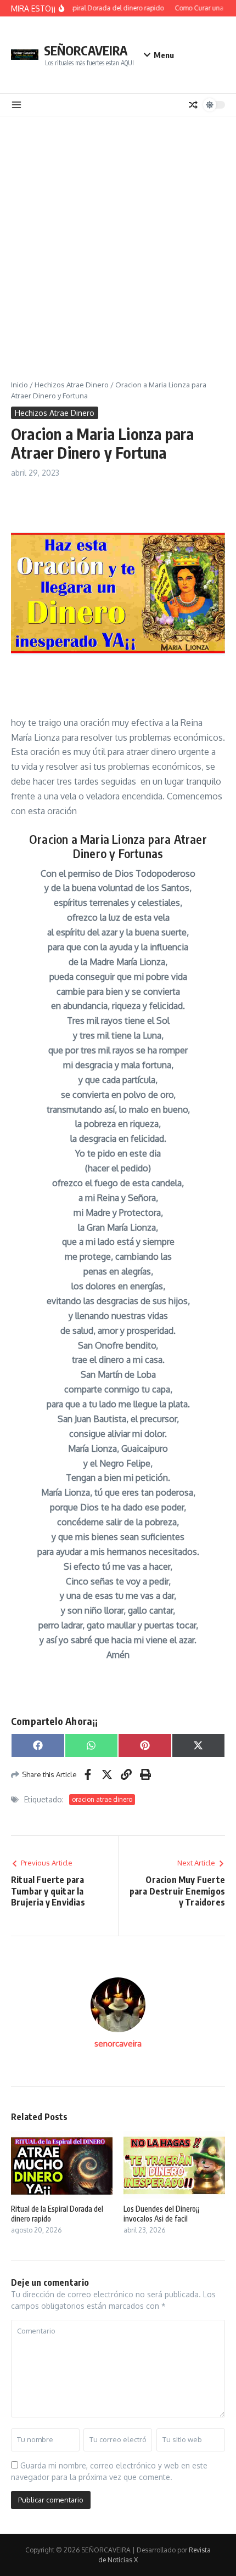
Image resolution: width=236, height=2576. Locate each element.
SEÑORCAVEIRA (86, 50)
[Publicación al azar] (193, 105)
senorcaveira (118, 2044)
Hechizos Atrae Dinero (72, 385)
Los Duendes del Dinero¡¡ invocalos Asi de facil (161, 2214)
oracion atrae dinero (102, 1799)
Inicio (19, 385)
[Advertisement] (118, 240)
